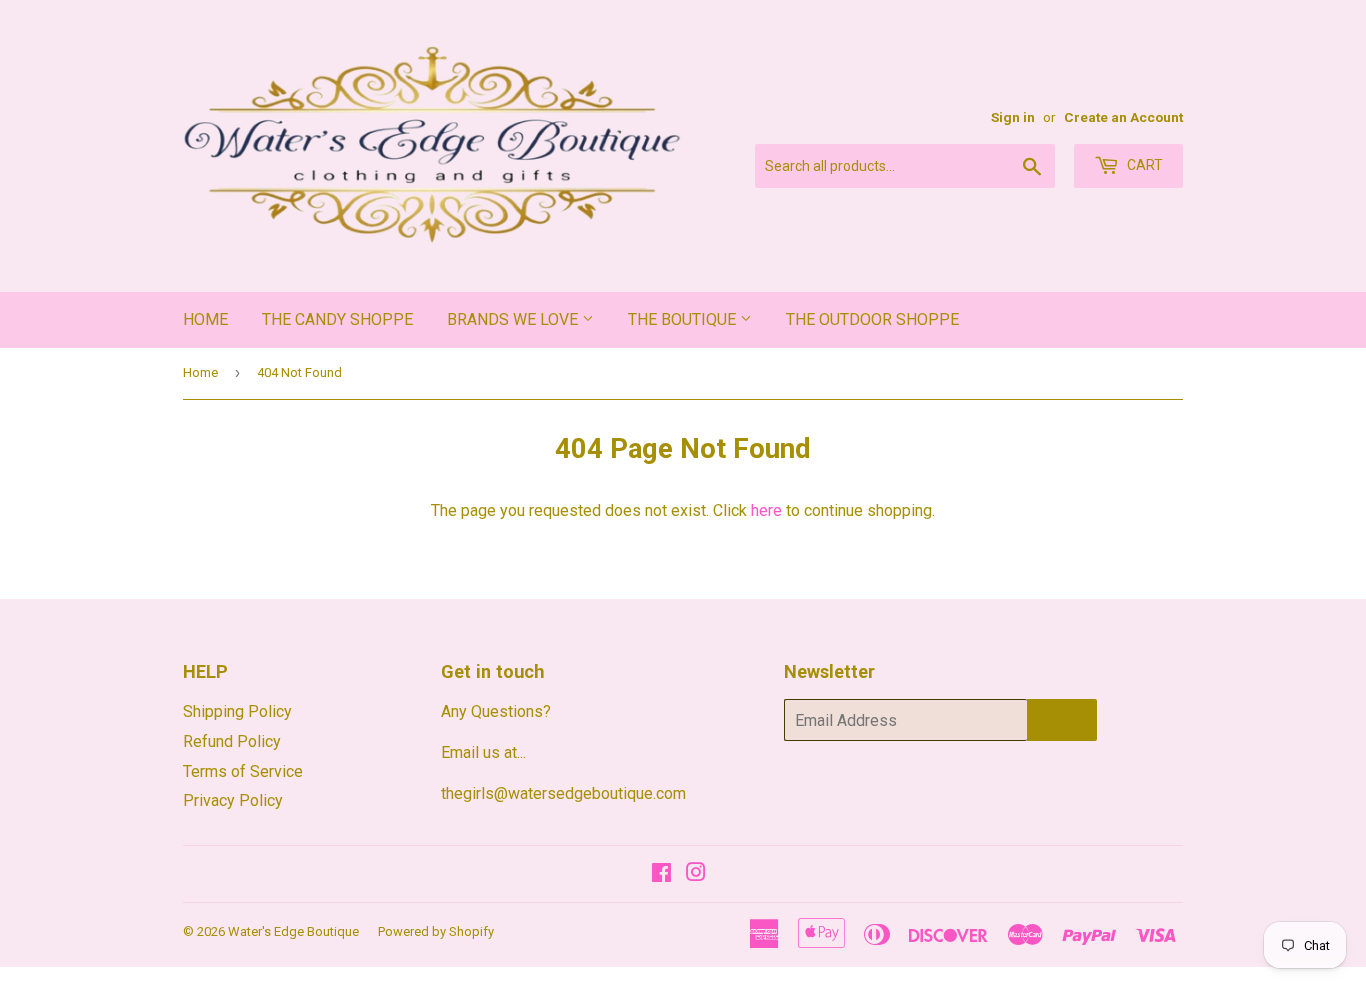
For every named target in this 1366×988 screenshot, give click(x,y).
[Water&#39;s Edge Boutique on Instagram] (696, 874)
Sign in (1013, 117)
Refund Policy (232, 741)
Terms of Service (243, 771)
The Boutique (684, 319)
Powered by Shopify (436, 931)
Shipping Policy (237, 711)
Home (205, 319)
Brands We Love (514, 319)
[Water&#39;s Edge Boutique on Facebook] (661, 874)
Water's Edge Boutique (293, 931)
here (766, 510)
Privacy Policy (233, 800)
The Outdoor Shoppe (872, 319)
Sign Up (1062, 720)
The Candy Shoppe (337, 319)
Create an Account (1123, 117)
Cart (1143, 165)
